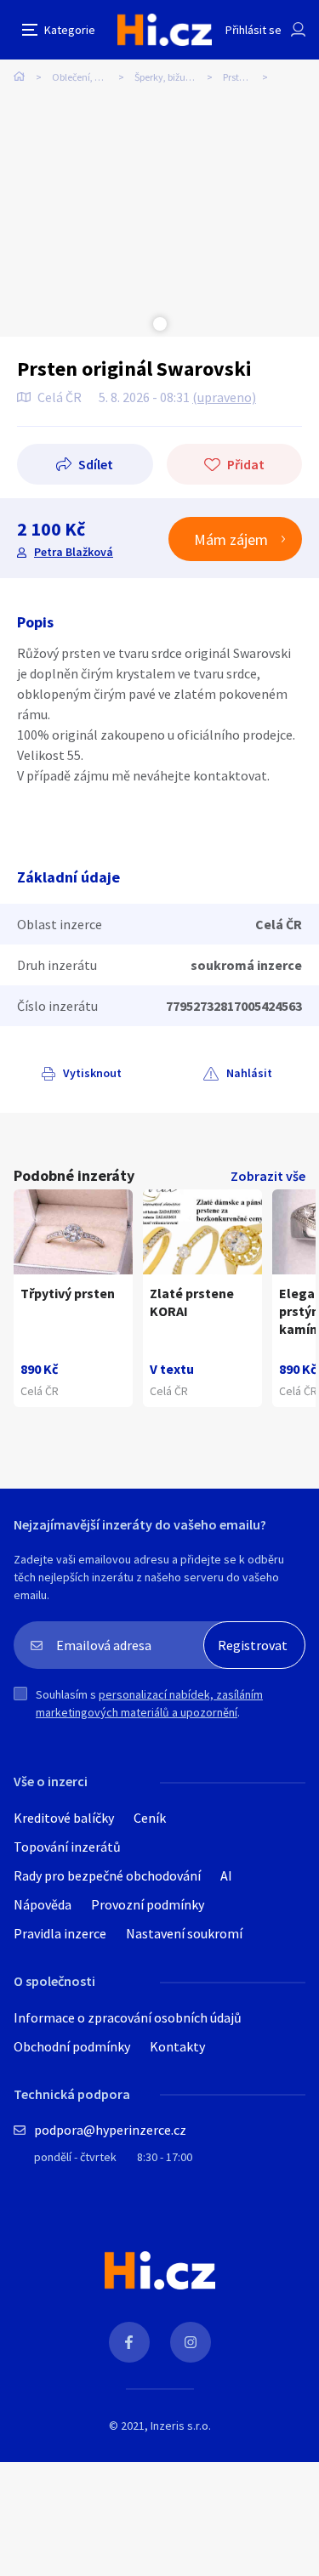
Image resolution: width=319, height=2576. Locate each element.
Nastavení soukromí (184, 1933)
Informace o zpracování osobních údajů (128, 2017)
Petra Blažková (74, 552)
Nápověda (43, 1904)
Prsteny (239, 77)
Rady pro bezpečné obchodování (107, 1875)
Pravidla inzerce (60, 1933)
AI (226, 1875)
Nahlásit (249, 1073)
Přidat (246, 464)
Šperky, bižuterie (170, 77)
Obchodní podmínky (72, 2046)
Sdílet (96, 464)
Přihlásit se (253, 30)
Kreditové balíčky (64, 1818)
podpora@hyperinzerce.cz (110, 2130)
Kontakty (177, 2046)
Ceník (150, 1818)
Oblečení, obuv (84, 77)
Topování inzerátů (67, 1847)
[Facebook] (129, 2342)
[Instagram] (191, 2342)
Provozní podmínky (148, 1904)
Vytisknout (92, 1073)
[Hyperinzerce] (165, 30)
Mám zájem (231, 539)
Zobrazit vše (268, 1176)
